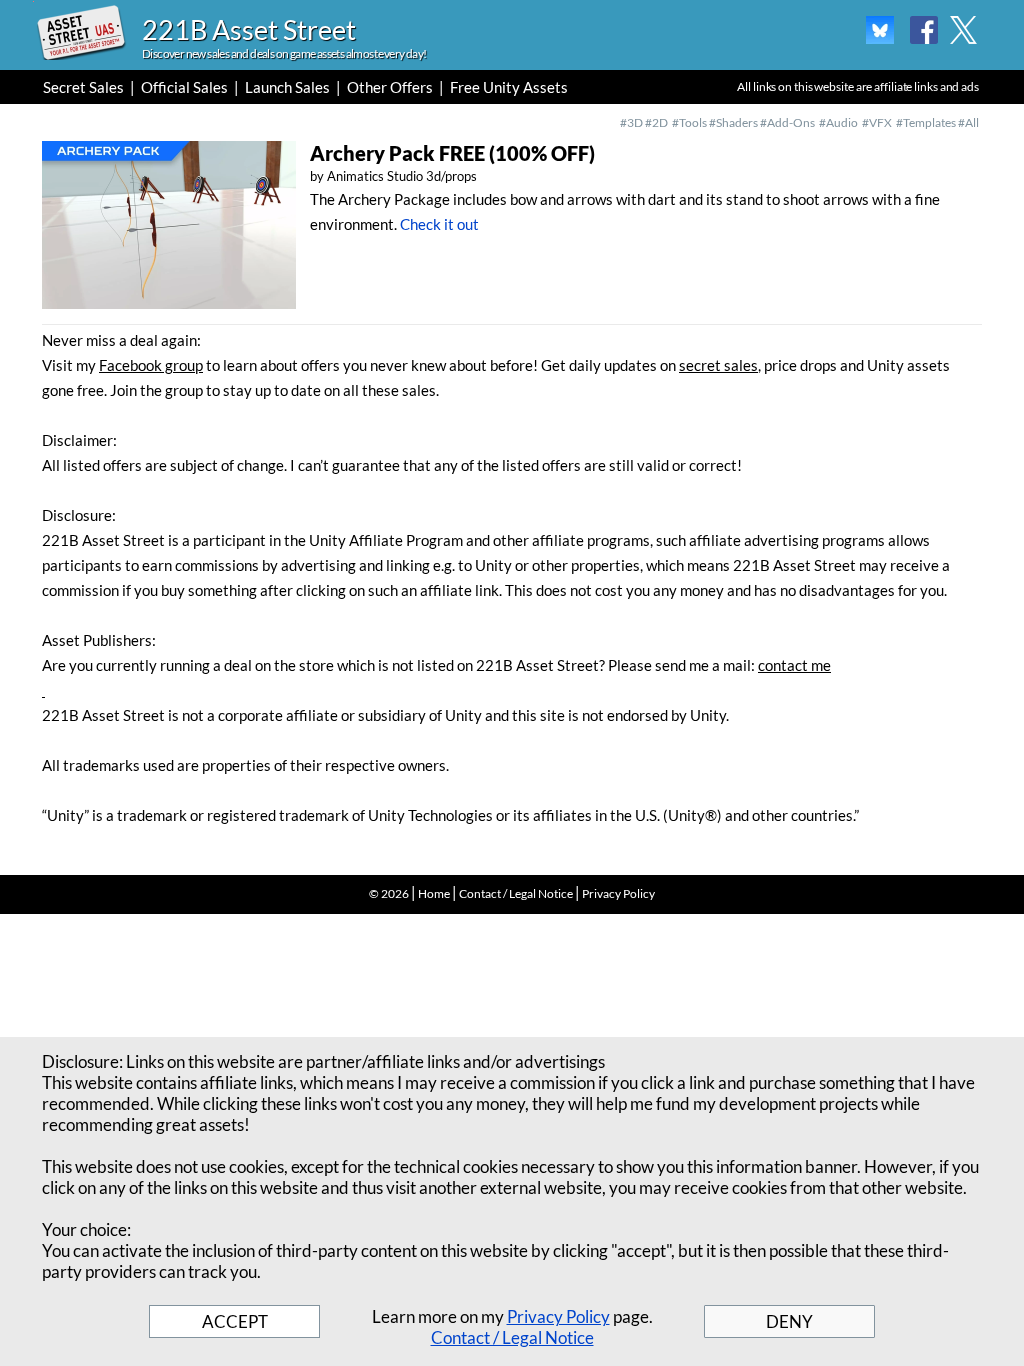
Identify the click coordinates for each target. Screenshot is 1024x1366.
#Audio (838, 122)
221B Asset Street (249, 29)
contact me (794, 665)
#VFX (877, 122)
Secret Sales (83, 87)
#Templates (927, 122)
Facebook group (151, 365)
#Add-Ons (787, 122)
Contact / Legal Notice (516, 893)
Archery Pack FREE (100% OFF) (452, 153)
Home (434, 893)
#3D (631, 122)
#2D (656, 122)
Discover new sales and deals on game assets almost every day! (284, 53)
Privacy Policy (618, 893)
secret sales (718, 365)
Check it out (439, 224)
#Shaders (733, 122)
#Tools (689, 122)
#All (968, 122)
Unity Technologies (430, 815)
